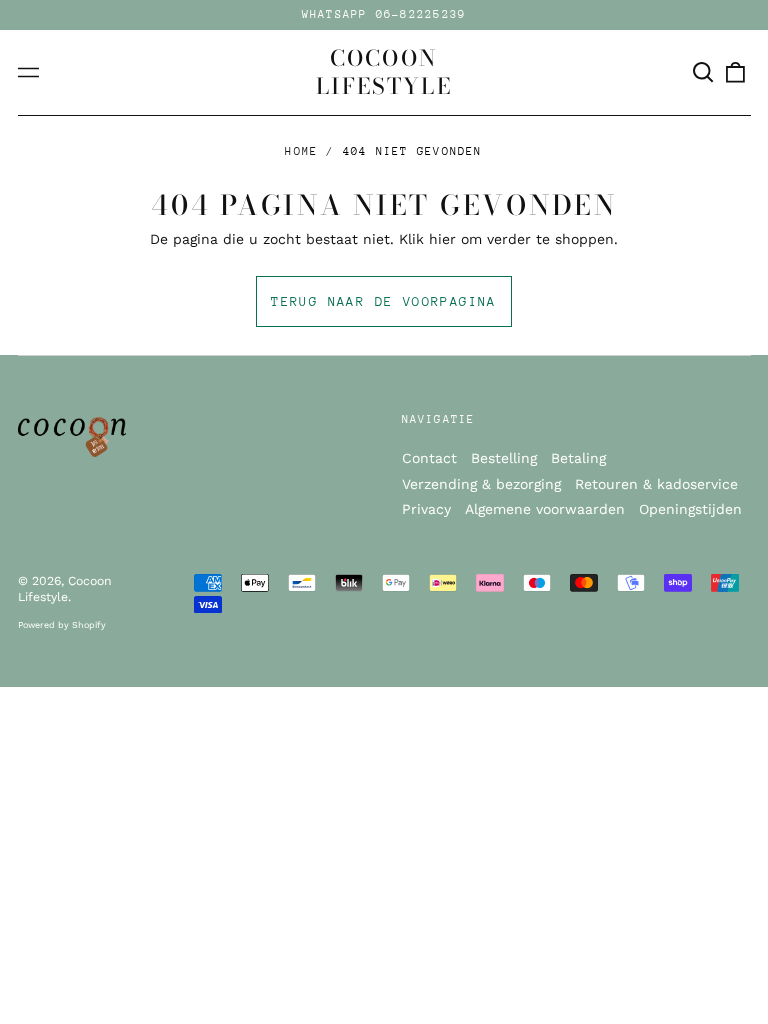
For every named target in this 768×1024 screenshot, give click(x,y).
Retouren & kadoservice (656, 484)
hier (442, 239)
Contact (429, 458)
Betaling (578, 458)
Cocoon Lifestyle (384, 72)
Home (301, 151)
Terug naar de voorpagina (384, 301)
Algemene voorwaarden (545, 509)
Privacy (426, 509)
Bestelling (504, 458)
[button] (704, 73)
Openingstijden (690, 509)
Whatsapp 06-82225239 (384, 14)
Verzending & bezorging (481, 484)
